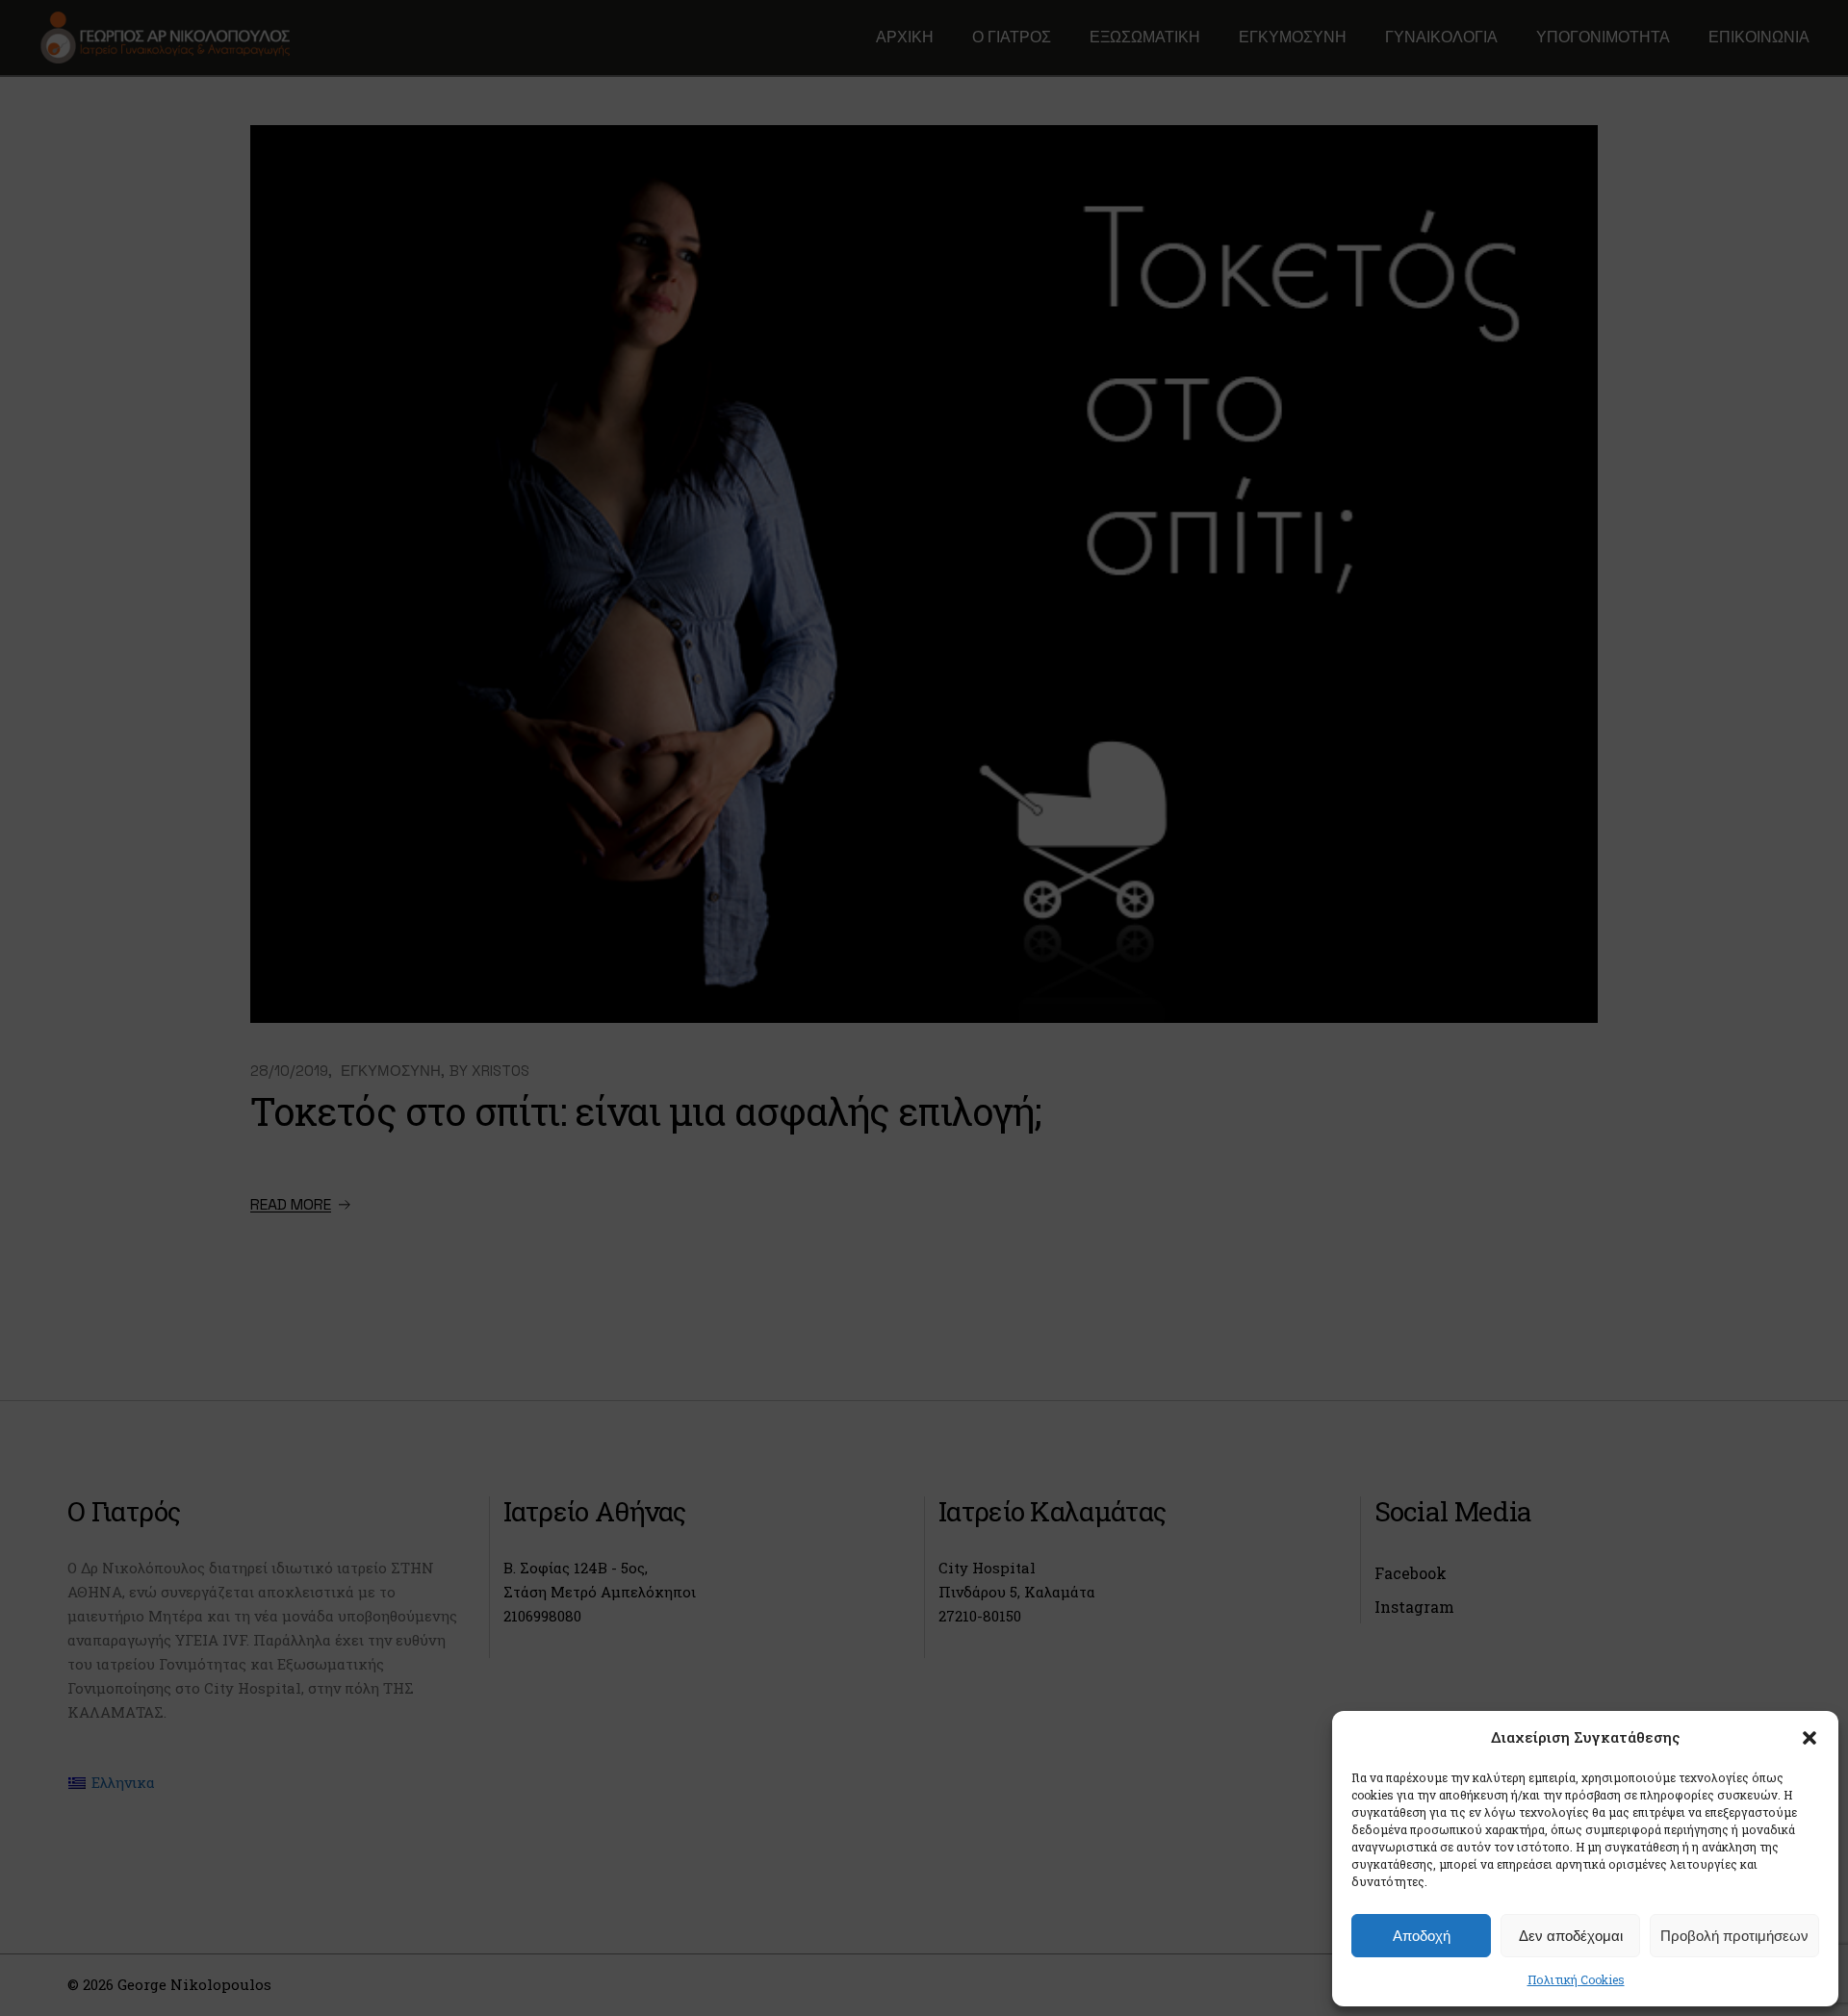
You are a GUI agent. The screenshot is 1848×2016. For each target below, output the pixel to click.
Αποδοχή (1422, 1936)
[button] (1809, 1738)
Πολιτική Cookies (1576, 1979)
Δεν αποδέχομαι (1571, 1936)
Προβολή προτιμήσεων (1734, 1936)
